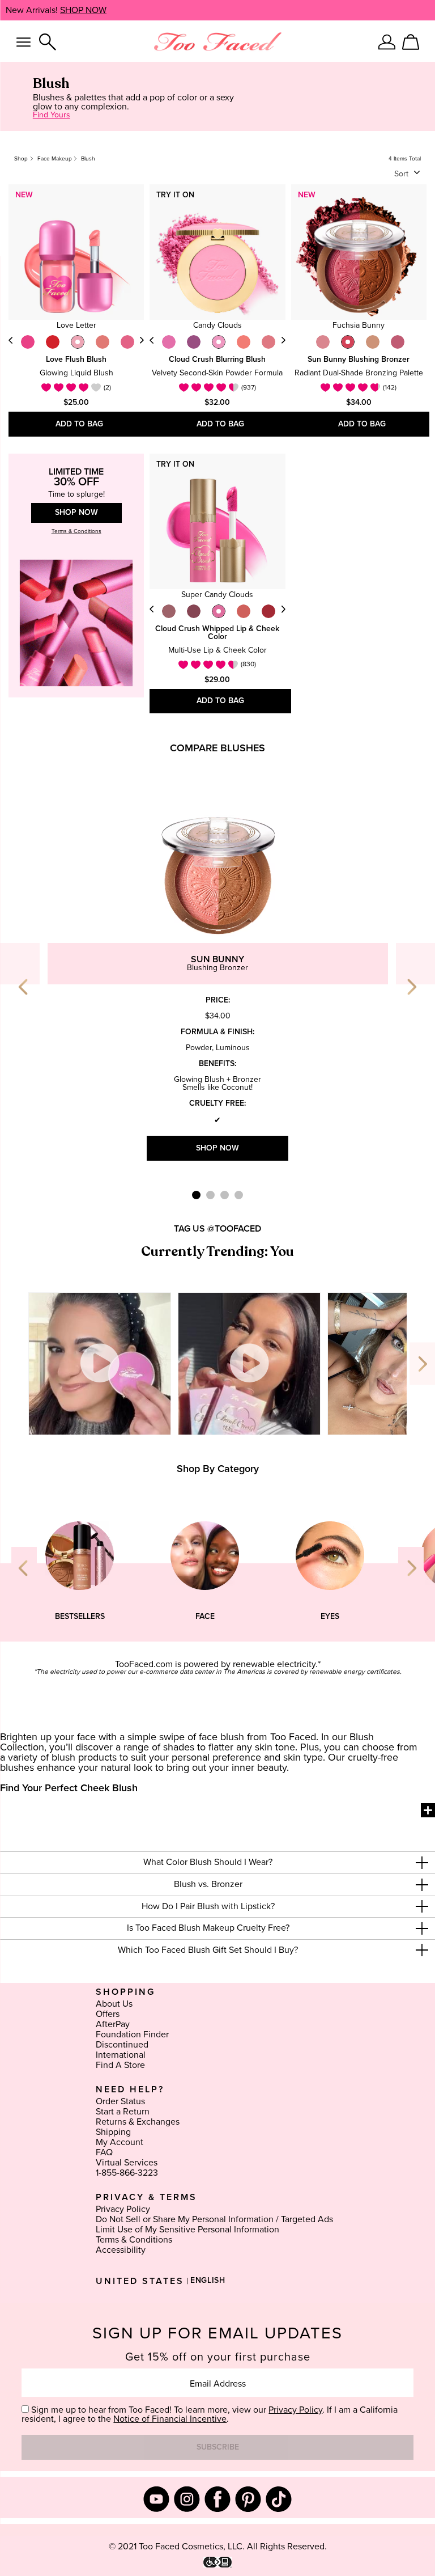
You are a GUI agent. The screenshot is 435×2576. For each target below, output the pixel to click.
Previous (11, 340)
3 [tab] (225, 1195)
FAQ (104, 2152)
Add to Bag (79, 424)
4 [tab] (239, 1195)
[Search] (48, 42)
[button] (217, 1863)
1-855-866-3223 (127, 2173)
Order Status (120, 2101)
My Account (120, 2142)
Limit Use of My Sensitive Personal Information (187, 2230)
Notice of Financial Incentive (170, 2419)
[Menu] (24, 42)
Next (142, 340)
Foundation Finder (132, 2034)
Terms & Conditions (134, 2240)
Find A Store (120, 2065)
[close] (422, 1863)
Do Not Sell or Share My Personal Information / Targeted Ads (214, 2219)
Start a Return (123, 2112)
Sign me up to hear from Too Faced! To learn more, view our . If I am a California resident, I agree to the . (210, 2414)
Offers (108, 2014)
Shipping (113, 2132)
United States (140, 2281)
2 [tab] (210, 1195)
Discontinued (122, 2045)
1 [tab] (196, 1195)
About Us (114, 2004)
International (121, 2055)
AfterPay (113, 2024)
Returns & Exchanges (138, 2122)
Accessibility (121, 2250)
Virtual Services (127, 2163)
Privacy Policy (123, 2209)
